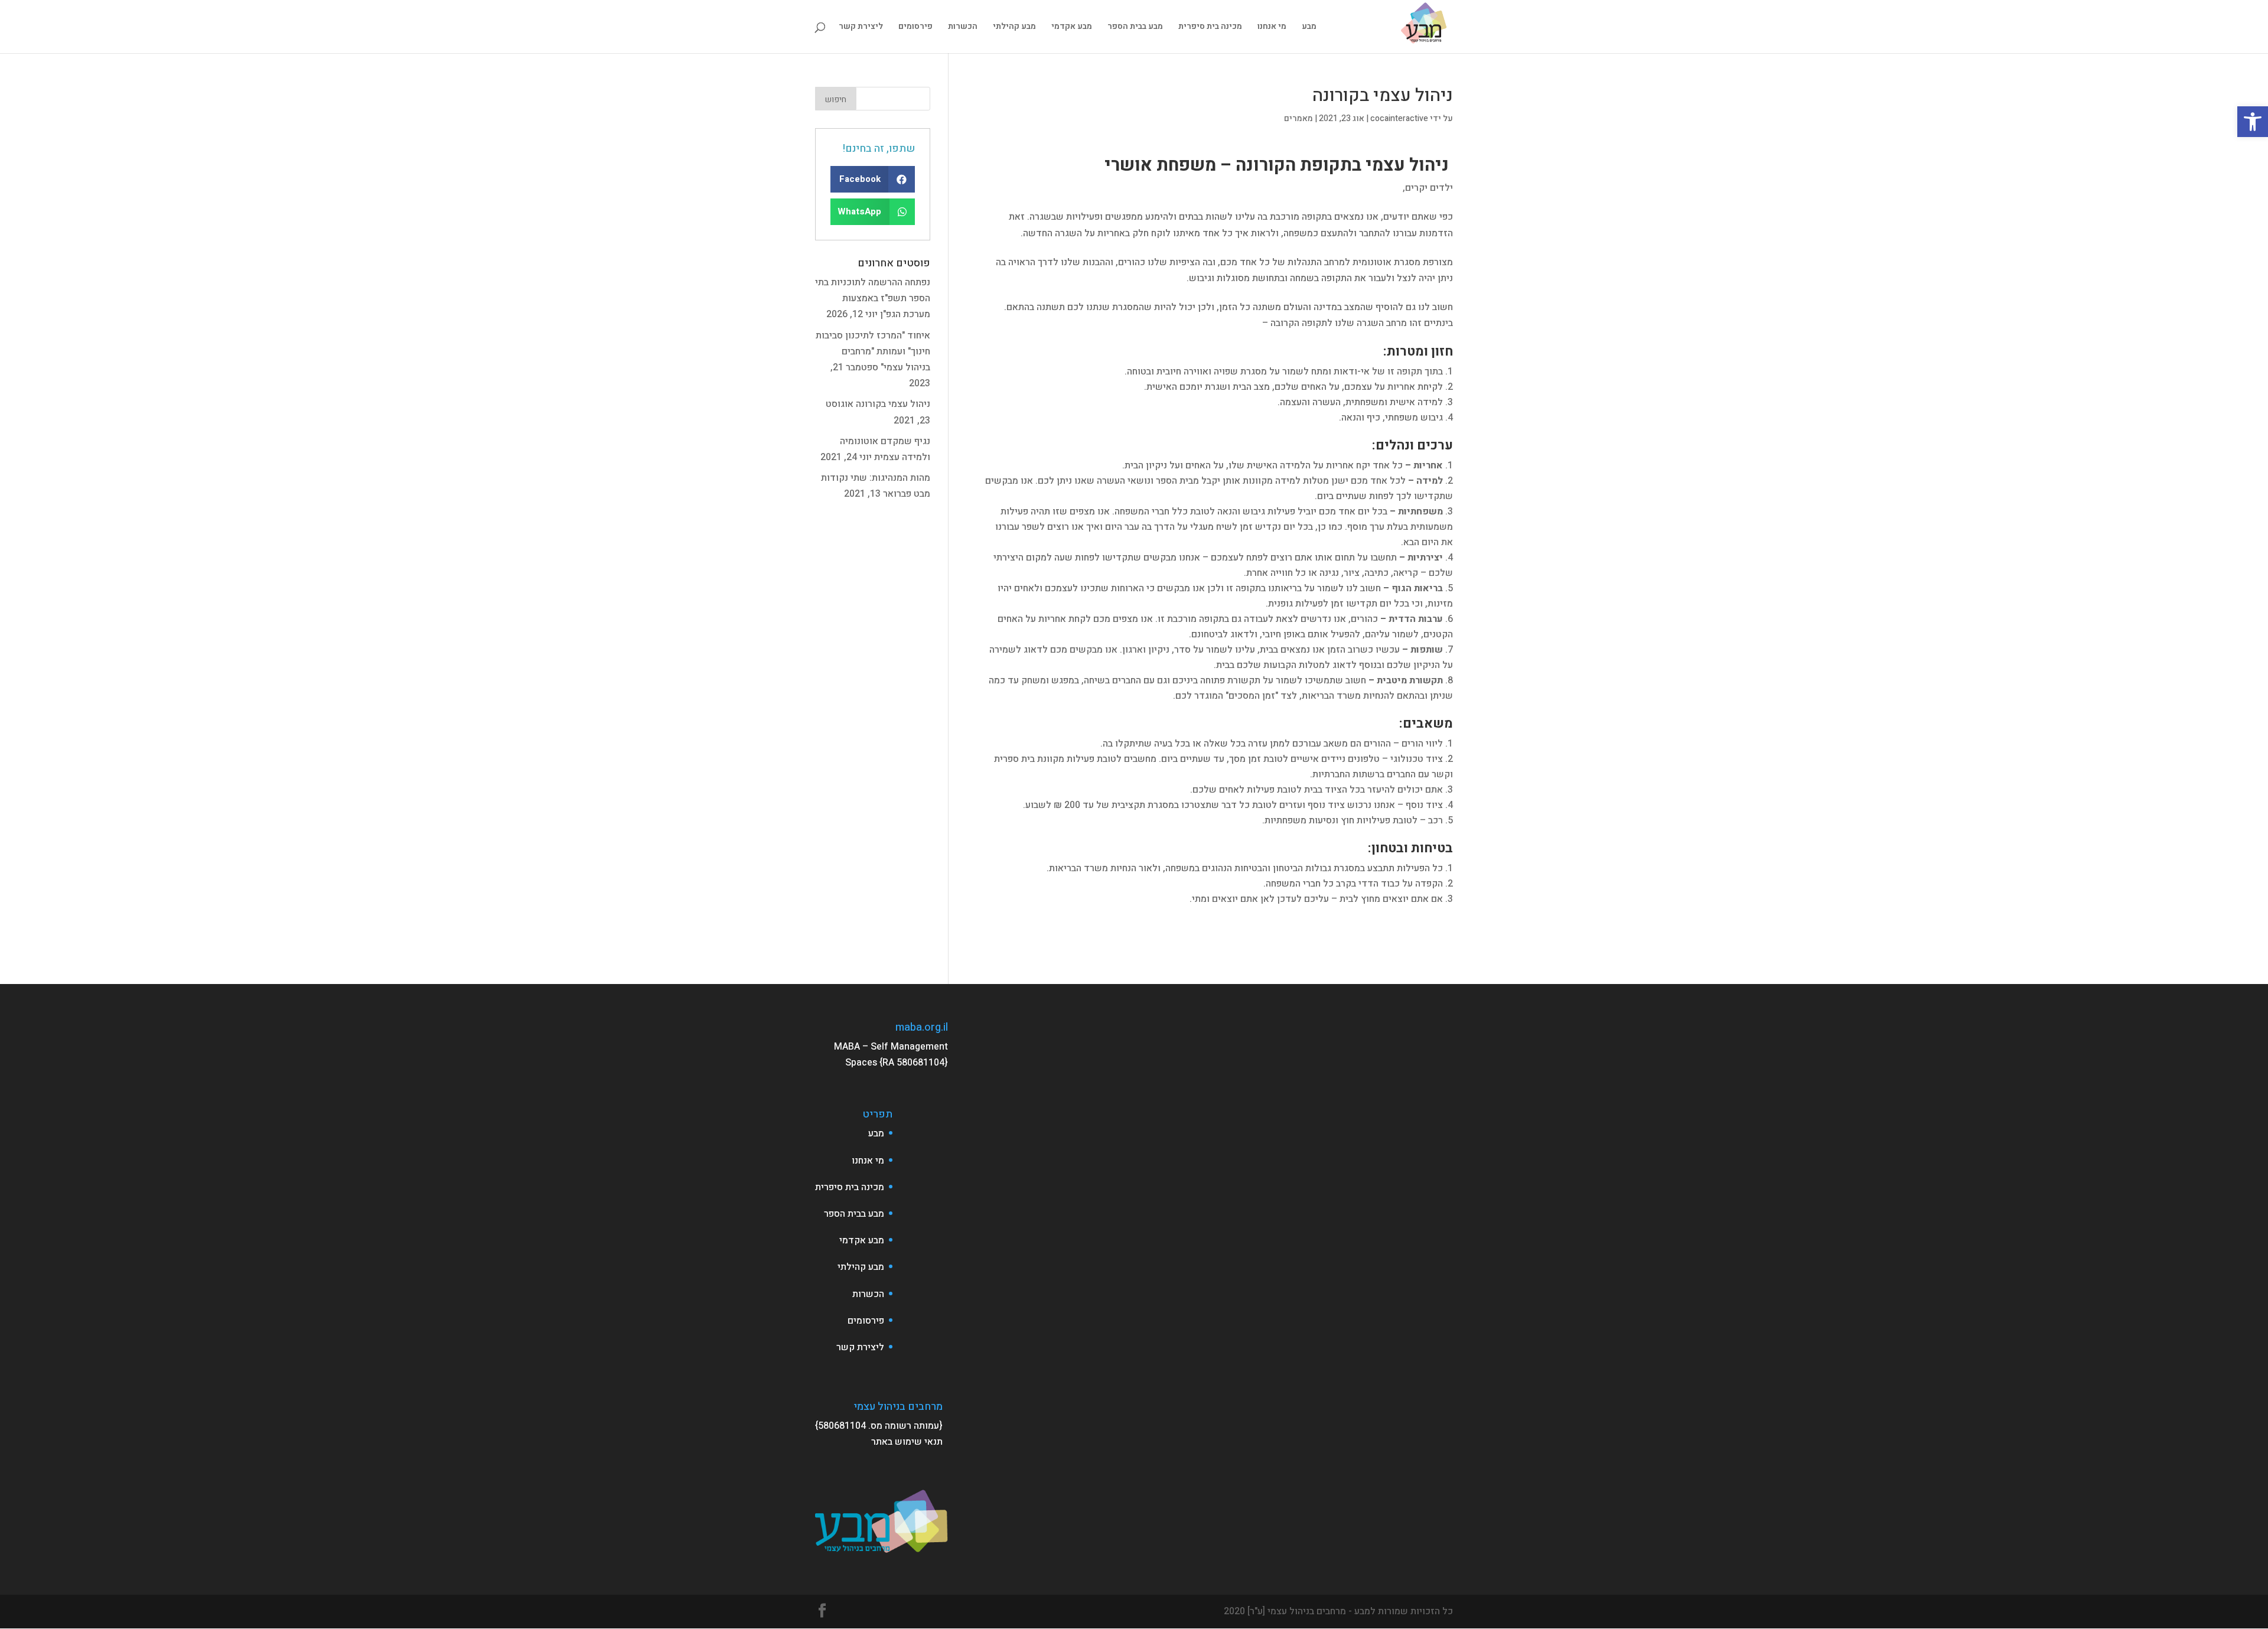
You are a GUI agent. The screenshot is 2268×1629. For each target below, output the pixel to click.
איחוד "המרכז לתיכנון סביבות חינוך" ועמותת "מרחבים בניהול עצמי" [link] (873, 351)
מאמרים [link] (1298, 118)
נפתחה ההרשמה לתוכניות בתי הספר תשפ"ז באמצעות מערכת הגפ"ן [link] (873, 298)
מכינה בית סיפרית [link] (1210, 27)
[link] (2253, 122)
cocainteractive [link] (1399, 118)
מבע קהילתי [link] (1014, 27)
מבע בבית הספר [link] (1135, 27)
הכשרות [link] (963, 27)
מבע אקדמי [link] (1072, 27)
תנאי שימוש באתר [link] (907, 1442)
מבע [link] (1309, 27)
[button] (873, 179)
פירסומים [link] (915, 27)
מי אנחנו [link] (1272, 27)
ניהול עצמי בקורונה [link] (893, 404)
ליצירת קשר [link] (861, 27)
